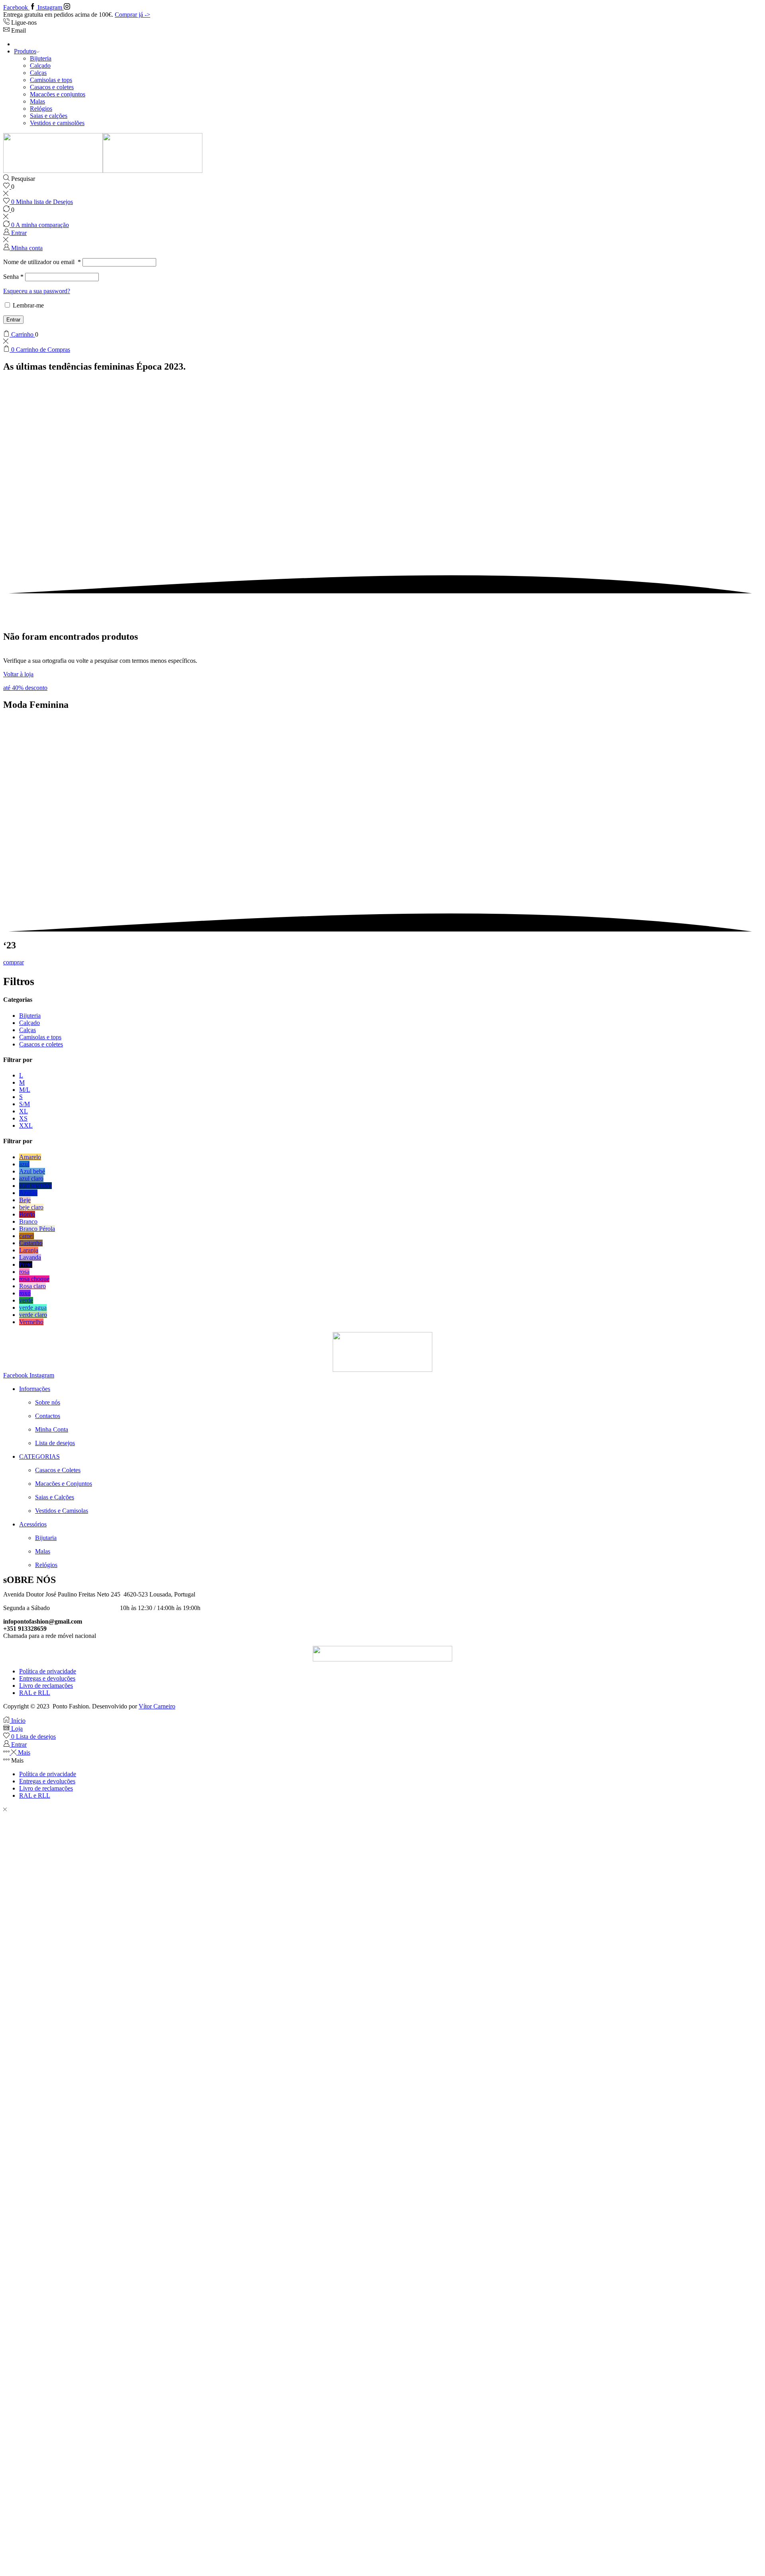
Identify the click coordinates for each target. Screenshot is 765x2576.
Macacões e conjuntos (58, 94)
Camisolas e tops (51, 80)
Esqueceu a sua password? (37, 291)
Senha (13, 277)
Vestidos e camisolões (57, 123)
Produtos (25, 51)
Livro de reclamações (46, 1686)
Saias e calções (49, 116)
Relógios (41, 109)
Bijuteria (41, 58)
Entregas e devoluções (47, 1678)
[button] (25, 688)
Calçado (40, 66)
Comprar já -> (132, 15)
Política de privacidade (48, 1671)
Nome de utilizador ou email (42, 262)
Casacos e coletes (52, 87)
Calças (38, 73)
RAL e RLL (35, 1693)
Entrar (13, 320)
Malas (37, 101)
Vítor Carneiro (157, 1706)
